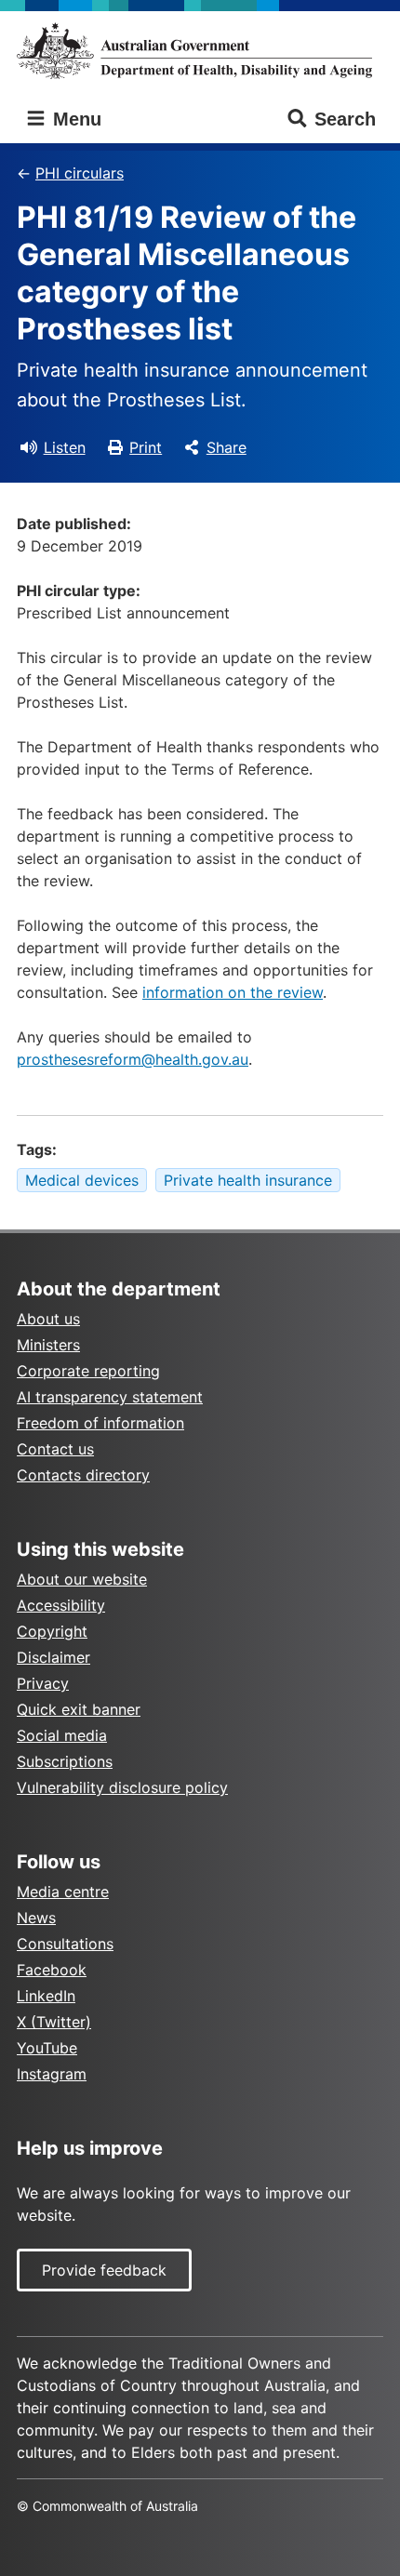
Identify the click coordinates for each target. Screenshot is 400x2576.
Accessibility (61, 1605)
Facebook (52, 1970)
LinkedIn (46, 1996)
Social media (62, 1735)
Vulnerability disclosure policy (122, 1787)
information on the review (233, 992)
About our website (82, 1579)
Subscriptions (65, 1761)
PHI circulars (80, 173)
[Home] (200, 51)
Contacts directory (83, 1475)
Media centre (63, 1892)
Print (146, 447)
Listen (65, 447)
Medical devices (82, 1180)
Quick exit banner (79, 1709)
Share (227, 447)
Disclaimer (53, 1657)
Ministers (48, 1345)
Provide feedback (104, 2270)
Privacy (43, 1683)
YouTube (47, 2048)
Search (345, 119)
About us (48, 1319)
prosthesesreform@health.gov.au (133, 1059)
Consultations (65, 1944)
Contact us (55, 1449)
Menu (74, 119)
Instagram (52, 2074)
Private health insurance (248, 1180)
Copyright (52, 1631)
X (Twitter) (54, 2022)
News (36, 1918)
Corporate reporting (88, 1371)
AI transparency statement (110, 1397)
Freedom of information (100, 1423)
